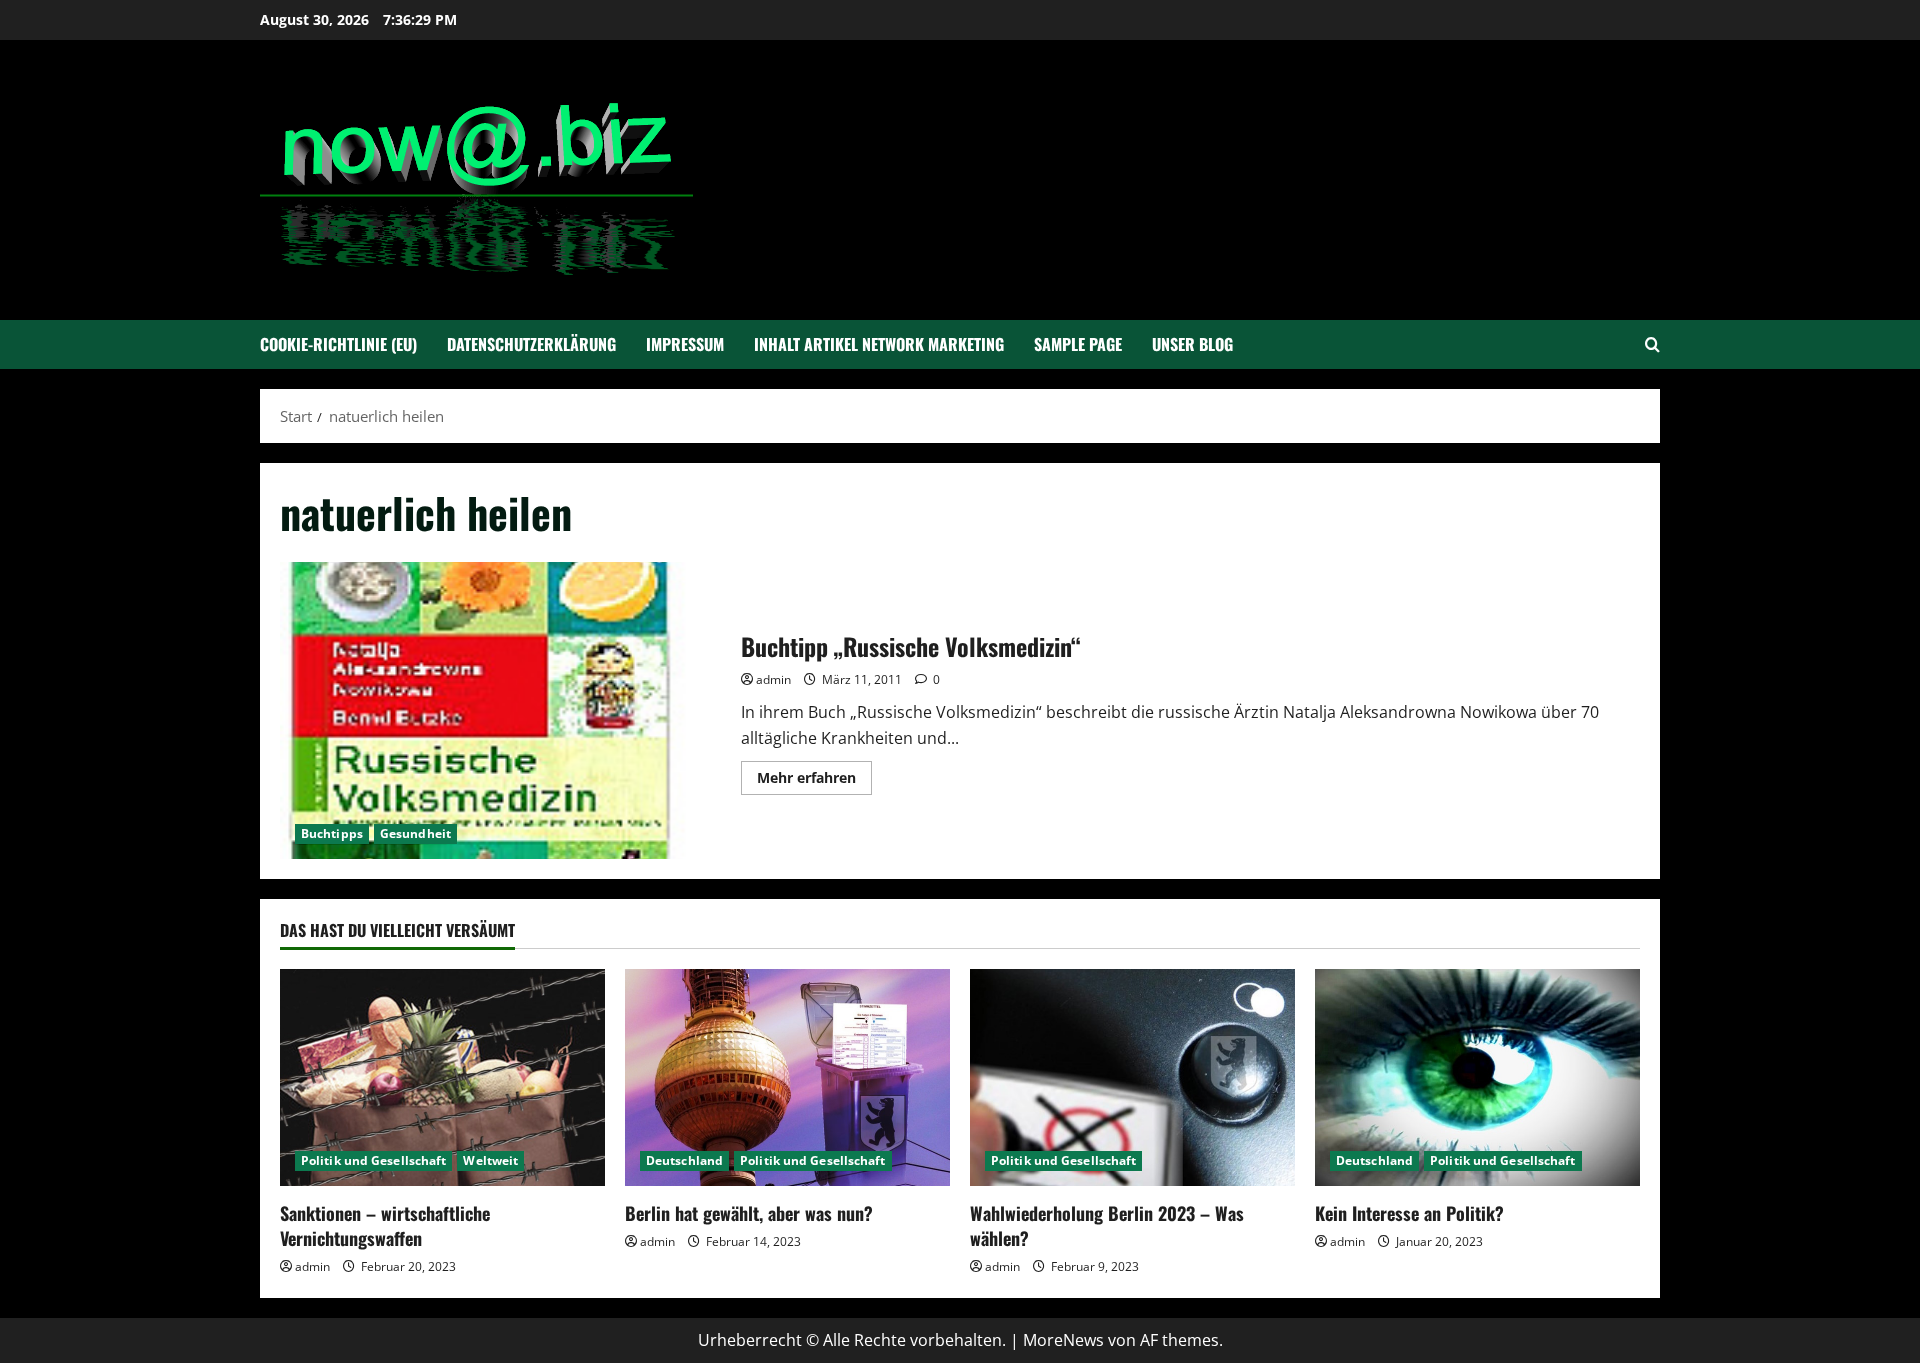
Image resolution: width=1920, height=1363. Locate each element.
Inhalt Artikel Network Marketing (879, 344)
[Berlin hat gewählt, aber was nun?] (787, 1077)
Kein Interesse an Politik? (1409, 1213)
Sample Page (1078, 344)
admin (773, 679)
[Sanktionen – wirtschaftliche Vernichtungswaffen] (442, 1077)
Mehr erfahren (814, 781)
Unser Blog (1192, 344)
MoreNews (1063, 1340)
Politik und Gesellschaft (373, 1160)
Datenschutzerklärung (531, 344)
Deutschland (684, 1160)
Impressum (685, 344)
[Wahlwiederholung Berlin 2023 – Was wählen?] (1132, 1077)
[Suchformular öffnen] (1652, 344)
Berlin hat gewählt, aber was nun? (749, 1213)
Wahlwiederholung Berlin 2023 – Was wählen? (1107, 1225)
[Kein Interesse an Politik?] (1477, 1077)
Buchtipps (332, 833)
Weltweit (490, 1160)
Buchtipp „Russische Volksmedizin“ (503, 710)
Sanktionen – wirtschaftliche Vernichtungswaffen (385, 1225)
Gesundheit (415, 833)
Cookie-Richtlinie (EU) (338, 344)
